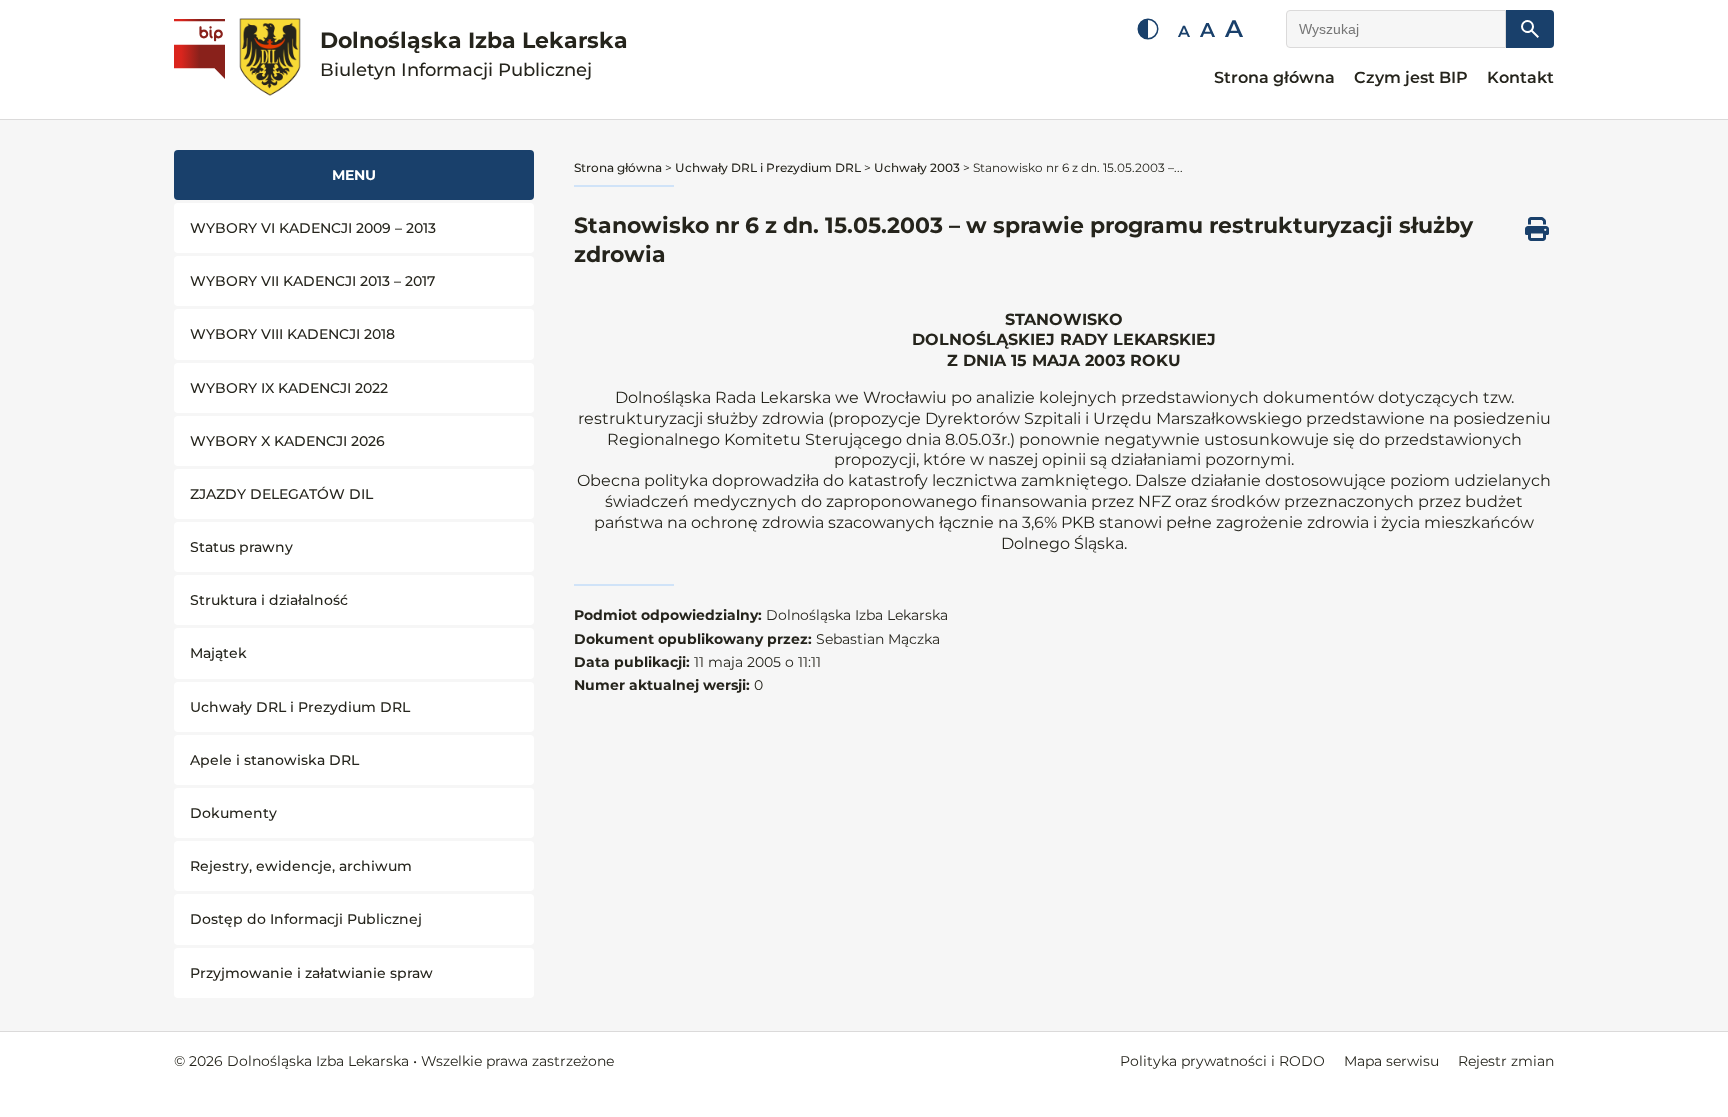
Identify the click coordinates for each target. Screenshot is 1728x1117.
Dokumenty (233, 813)
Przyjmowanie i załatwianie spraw (311, 973)
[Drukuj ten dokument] (1537, 229)
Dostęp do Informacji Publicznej (306, 919)
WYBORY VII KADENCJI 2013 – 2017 (312, 281)
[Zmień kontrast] (1148, 29)
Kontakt (1520, 77)
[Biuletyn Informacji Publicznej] (202, 60)
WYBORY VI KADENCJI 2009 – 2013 (313, 228)
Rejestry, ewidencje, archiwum (301, 866)
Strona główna (1274, 77)
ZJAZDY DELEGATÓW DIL (281, 494)
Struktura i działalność (269, 600)
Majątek (218, 653)
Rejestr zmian (1506, 1061)
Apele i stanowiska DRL (274, 760)
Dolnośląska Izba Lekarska (474, 54)
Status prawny (241, 547)
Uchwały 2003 (917, 167)
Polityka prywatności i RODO (1222, 1061)
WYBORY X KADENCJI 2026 (287, 441)
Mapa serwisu (1391, 1061)
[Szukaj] (1530, 29)
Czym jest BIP (1411, 77)
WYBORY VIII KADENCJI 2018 (292, 334)
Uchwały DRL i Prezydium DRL (300, 707)
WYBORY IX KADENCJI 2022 (289, 388)
